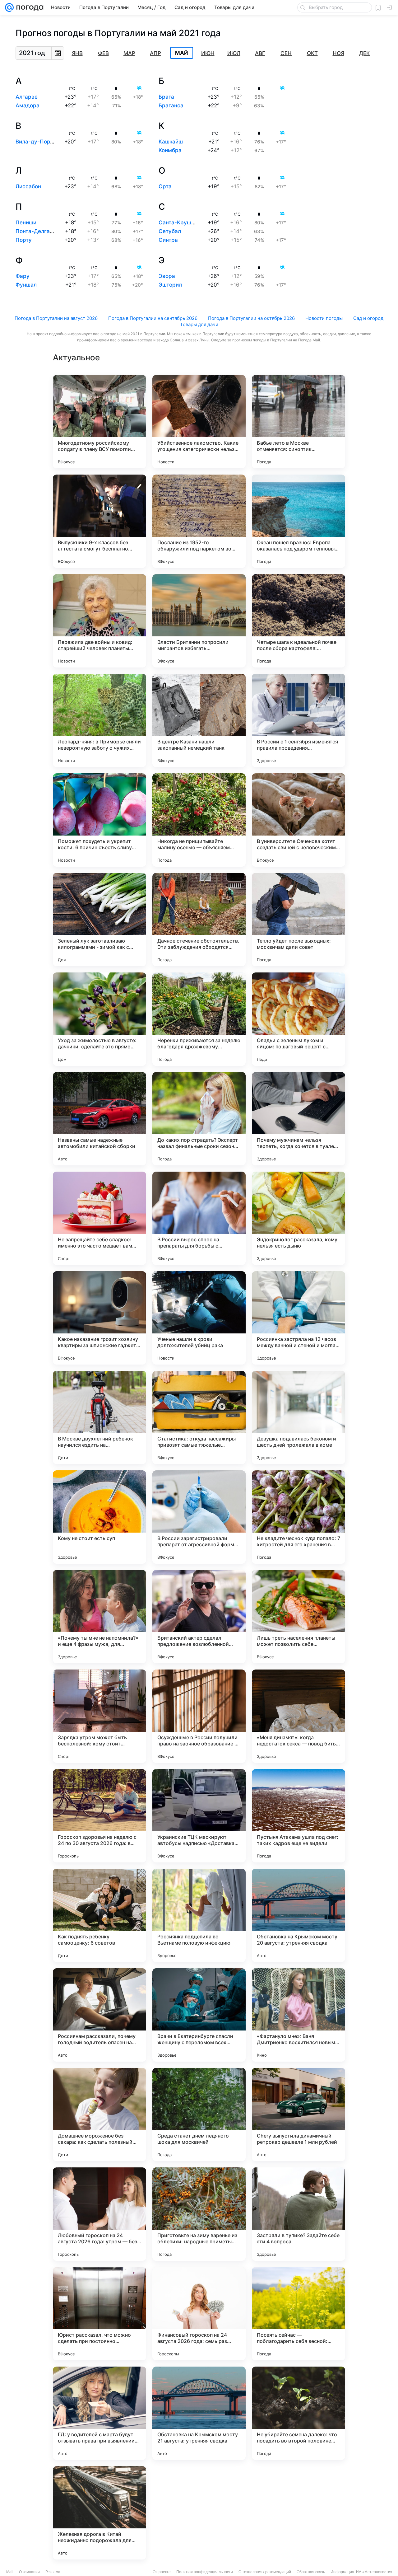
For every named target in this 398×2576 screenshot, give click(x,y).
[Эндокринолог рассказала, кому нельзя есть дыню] (298, 1218)
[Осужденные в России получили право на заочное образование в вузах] (199, 1716)
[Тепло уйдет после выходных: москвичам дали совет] (298, 920)
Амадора (28, 105)
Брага (166, 97)
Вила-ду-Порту (36, 142)
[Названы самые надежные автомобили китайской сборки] (99, 1119)
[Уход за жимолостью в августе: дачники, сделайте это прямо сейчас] (99, 1019)
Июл (234, 53)
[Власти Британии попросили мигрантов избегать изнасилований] (199, 621)
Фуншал (26, 285)
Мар (129, 53)
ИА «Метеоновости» (374, 2572)
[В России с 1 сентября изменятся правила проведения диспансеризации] (298, 720)
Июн (208, 53)
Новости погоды (324, 318)
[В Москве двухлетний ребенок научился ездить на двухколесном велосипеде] (99, 1417)
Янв (77, 53)
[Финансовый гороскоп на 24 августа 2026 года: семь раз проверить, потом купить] (199, 2314)
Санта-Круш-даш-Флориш (194, 222)
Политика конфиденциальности (205, 2572)
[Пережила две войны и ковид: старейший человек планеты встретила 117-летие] (99, 621)
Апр (155, 53)
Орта (165, 186)
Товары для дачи (199, 324)
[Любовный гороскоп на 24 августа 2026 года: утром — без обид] (99, 2214)
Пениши (26, 222)
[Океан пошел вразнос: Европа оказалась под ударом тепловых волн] (298, 521)
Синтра (168, 240)
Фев (103, 53)
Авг (260, 53)
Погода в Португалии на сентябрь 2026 (153, 318)
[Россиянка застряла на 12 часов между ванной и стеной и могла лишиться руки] (298, 1318)
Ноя (338, 53)
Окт (312, 53)
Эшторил (170, 285)
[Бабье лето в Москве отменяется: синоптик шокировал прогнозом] (298, 422)
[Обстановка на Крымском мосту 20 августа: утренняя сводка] (298, 1915)
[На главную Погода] (29, 7)
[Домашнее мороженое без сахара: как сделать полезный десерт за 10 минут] (99, 2115)
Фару (23, 276)
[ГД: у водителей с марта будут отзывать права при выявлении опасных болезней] (99, 2413)
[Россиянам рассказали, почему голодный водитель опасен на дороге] (99, 2015)
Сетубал (170, 231)
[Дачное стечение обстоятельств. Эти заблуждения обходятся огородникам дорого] (199, 920)
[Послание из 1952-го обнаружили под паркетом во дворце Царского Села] (199, 521)
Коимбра (170, 150)
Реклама (53, 2572)
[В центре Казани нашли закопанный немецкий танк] (199, 720)
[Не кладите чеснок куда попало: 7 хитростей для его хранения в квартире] (298, 1517)
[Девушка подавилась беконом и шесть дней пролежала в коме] (298, 1417)
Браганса (171, 105)
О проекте (162, 2572)
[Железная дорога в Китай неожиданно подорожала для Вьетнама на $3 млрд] (99, 2513)
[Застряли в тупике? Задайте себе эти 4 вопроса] (298, 2214)
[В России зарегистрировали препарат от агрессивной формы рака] (199, 1517)
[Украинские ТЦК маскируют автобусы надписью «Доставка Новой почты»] (199, 1816)
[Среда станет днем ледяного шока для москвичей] (199, 2115)
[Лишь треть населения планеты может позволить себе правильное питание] (298, 1617)
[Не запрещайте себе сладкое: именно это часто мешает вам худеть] (99, 1218)
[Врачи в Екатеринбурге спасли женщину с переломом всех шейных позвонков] (199, 2015)
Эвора (167, 276)
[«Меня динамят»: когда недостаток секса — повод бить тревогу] (298, 1716)
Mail (10, 2572)
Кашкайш (171, 142)
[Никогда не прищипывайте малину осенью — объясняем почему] (199, 820)
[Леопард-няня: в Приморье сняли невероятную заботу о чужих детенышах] (99, 720)
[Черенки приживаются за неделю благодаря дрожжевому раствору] (199, 1019)
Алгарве (27, 97)
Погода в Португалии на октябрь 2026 (251, 318)
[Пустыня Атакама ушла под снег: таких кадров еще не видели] (298, 1816)
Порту (24, 240)
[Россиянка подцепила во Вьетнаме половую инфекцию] (199, 1915)
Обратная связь (311, 2572)
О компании (29, 2572)
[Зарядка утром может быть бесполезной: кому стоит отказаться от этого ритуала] (99, 1716)
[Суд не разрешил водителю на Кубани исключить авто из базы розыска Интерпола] (199, 2513)
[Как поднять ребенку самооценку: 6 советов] (99, 1915)
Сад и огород (368, 318)
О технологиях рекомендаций (265, 2572)
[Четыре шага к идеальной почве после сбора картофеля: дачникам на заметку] (298, 621)
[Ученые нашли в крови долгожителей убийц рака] (199, 1318)
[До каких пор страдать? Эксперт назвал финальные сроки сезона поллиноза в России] (199, 1119)
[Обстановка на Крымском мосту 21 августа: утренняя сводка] (199, 2413)
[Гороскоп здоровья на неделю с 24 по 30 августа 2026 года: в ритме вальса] (99, 1816)
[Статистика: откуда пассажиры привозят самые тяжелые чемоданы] (199, 1417)
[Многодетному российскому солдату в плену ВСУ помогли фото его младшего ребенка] (99, 422)
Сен (286, 53)
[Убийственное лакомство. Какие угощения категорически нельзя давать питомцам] (199, 422)
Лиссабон (28, 186)
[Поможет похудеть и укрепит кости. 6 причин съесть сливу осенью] (99, 820)
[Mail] (9, 7)
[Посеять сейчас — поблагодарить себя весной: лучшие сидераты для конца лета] (298, 2314)
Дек (364, 53)
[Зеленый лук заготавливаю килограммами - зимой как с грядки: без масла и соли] (99, 920)
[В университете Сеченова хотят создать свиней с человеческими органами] (298, 820)
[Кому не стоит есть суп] (99, 1517)
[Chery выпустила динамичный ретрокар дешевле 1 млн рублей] (298, 2115)
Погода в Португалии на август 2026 (56, 318)
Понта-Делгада (36, 231)
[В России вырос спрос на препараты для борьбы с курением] (199, 1218)
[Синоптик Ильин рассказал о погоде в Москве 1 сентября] (298, 2513)
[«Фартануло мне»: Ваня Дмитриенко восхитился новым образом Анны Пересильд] (298, 2015)
